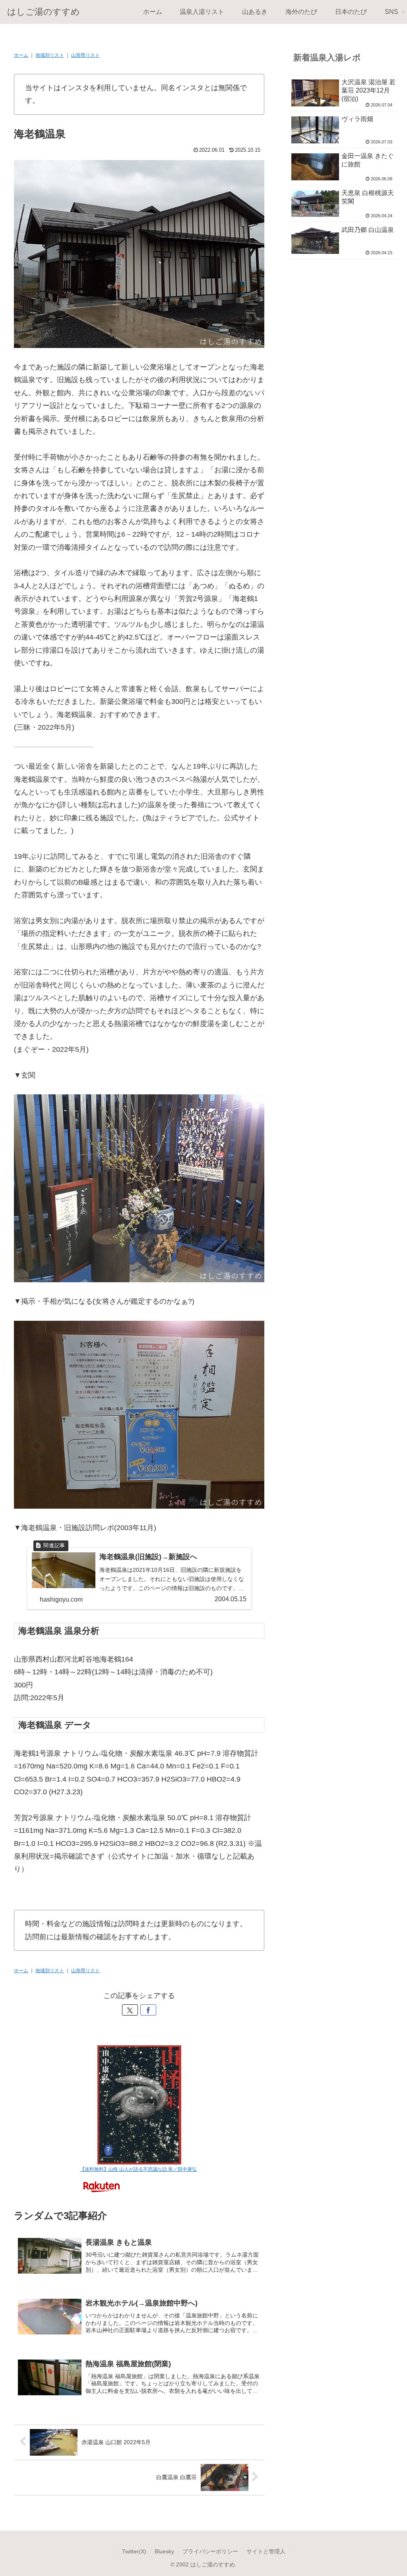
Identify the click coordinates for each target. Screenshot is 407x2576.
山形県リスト (85, 55)
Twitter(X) (134, 2551)
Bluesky (164, 2551)
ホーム (21, 55)
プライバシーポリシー (210, 2551)
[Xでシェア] (130, 2010)
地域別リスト (50, 55)
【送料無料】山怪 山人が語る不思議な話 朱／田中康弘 (138, 2169)
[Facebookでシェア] (148, 2010)
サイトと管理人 (266, 2551)
